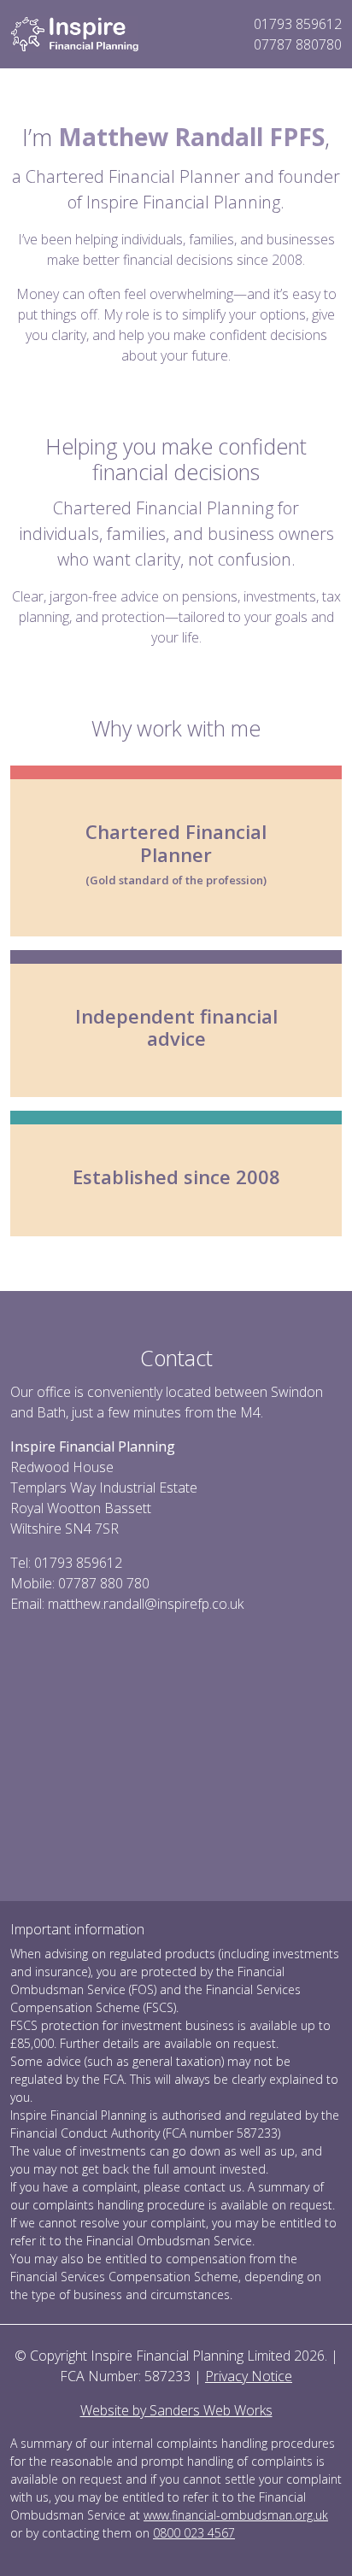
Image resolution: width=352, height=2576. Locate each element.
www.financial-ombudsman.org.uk (236, 2515)
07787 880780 (298, 44)
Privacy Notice (249, 2376)
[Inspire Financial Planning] (74, 32)
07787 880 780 (104, 1583)
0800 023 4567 (194, 2533)
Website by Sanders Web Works (176, 2410)
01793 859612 (298, 24)
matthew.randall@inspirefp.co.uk (146, 1604)
